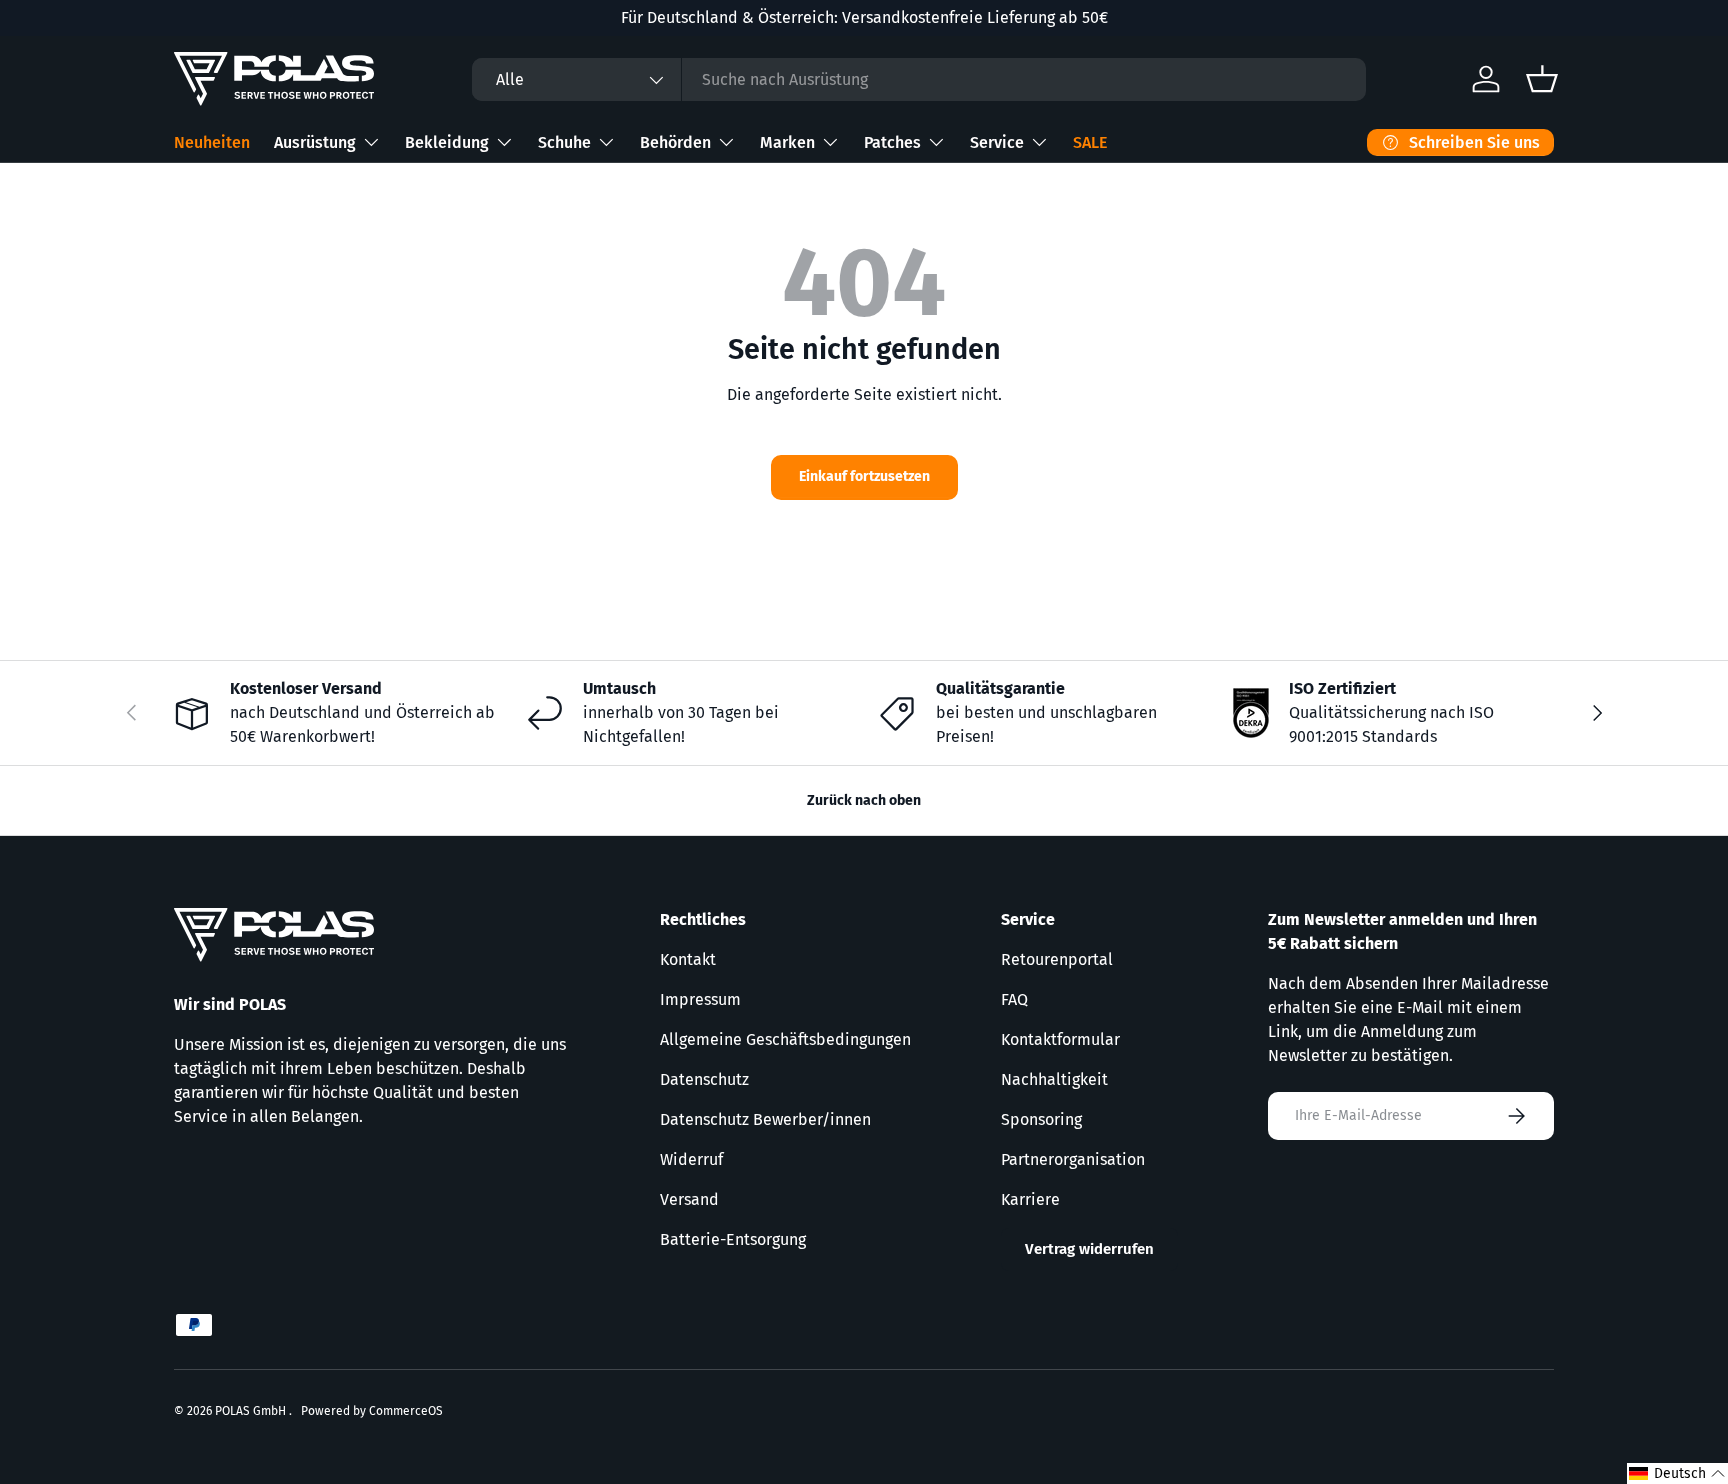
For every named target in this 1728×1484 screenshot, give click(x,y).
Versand (689, 1199)
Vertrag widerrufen (1089, 1249)
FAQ (1014, 999)
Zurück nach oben (864, 800)
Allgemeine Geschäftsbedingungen (785, 1039)
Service (997, 142)
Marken (787, 142)
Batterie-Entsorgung (733, 1239)
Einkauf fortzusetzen (864, 476)
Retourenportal (1057, 959)
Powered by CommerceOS (372, 1411)
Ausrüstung (315, 142)
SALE (1090, 142)
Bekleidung (447, 142)
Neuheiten (212, 142)
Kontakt (688, 959)
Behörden (675, 142)
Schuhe (564, 142)
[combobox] (919, 79)
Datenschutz (704, 1079)
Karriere (1030, 1199)
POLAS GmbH (252, 1411)
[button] (1677, 1473)
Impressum (700, 999)
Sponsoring (1041, 1119)
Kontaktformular (1060, 1039)
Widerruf (691, 1159)
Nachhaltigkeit (1054, 1079)
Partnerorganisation (1073, 1159)
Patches (892, 142)
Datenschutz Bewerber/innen (765, 1119)
